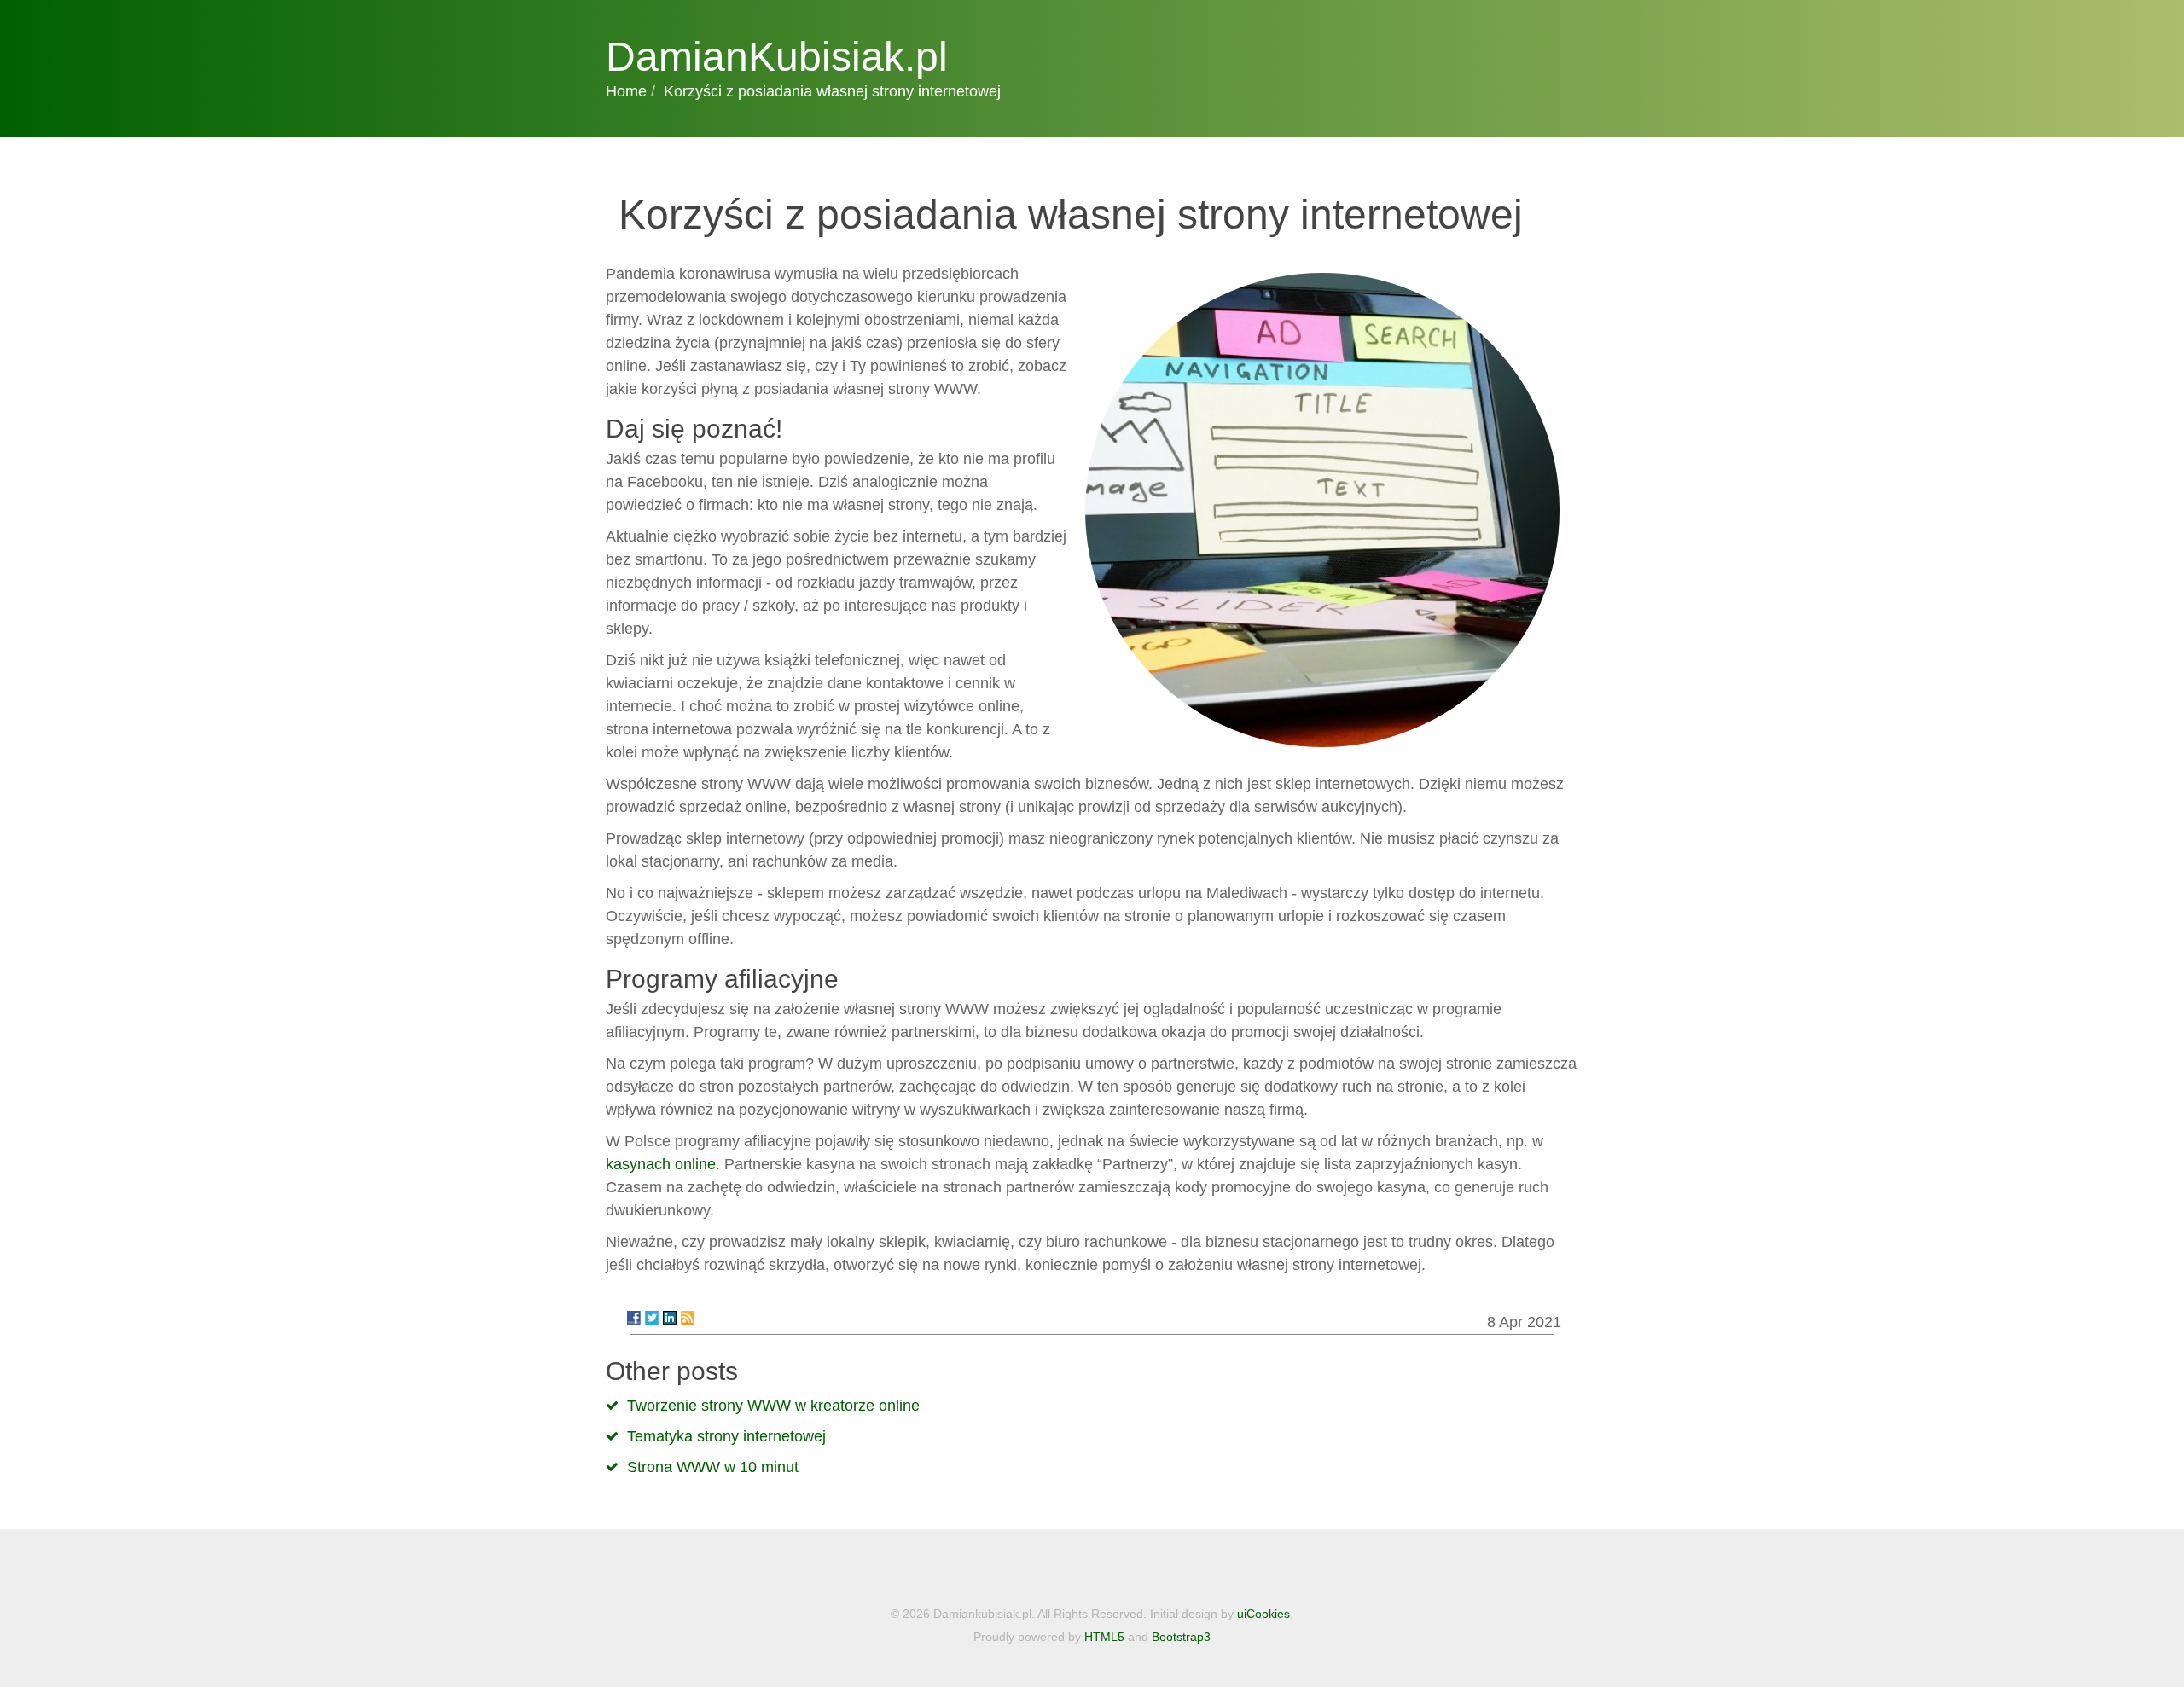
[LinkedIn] (670, 1318)
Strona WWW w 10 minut (713, 1467)
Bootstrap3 (1181, 1637)
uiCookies (1263, 1614)
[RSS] (688, 1318)
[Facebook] (634, 1318)
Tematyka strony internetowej (726, 1436)
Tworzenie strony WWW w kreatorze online (773, 1406)
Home (626, 91)
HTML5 (1104, 1637)
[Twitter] (652, 1318)
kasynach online (661, 1164)
